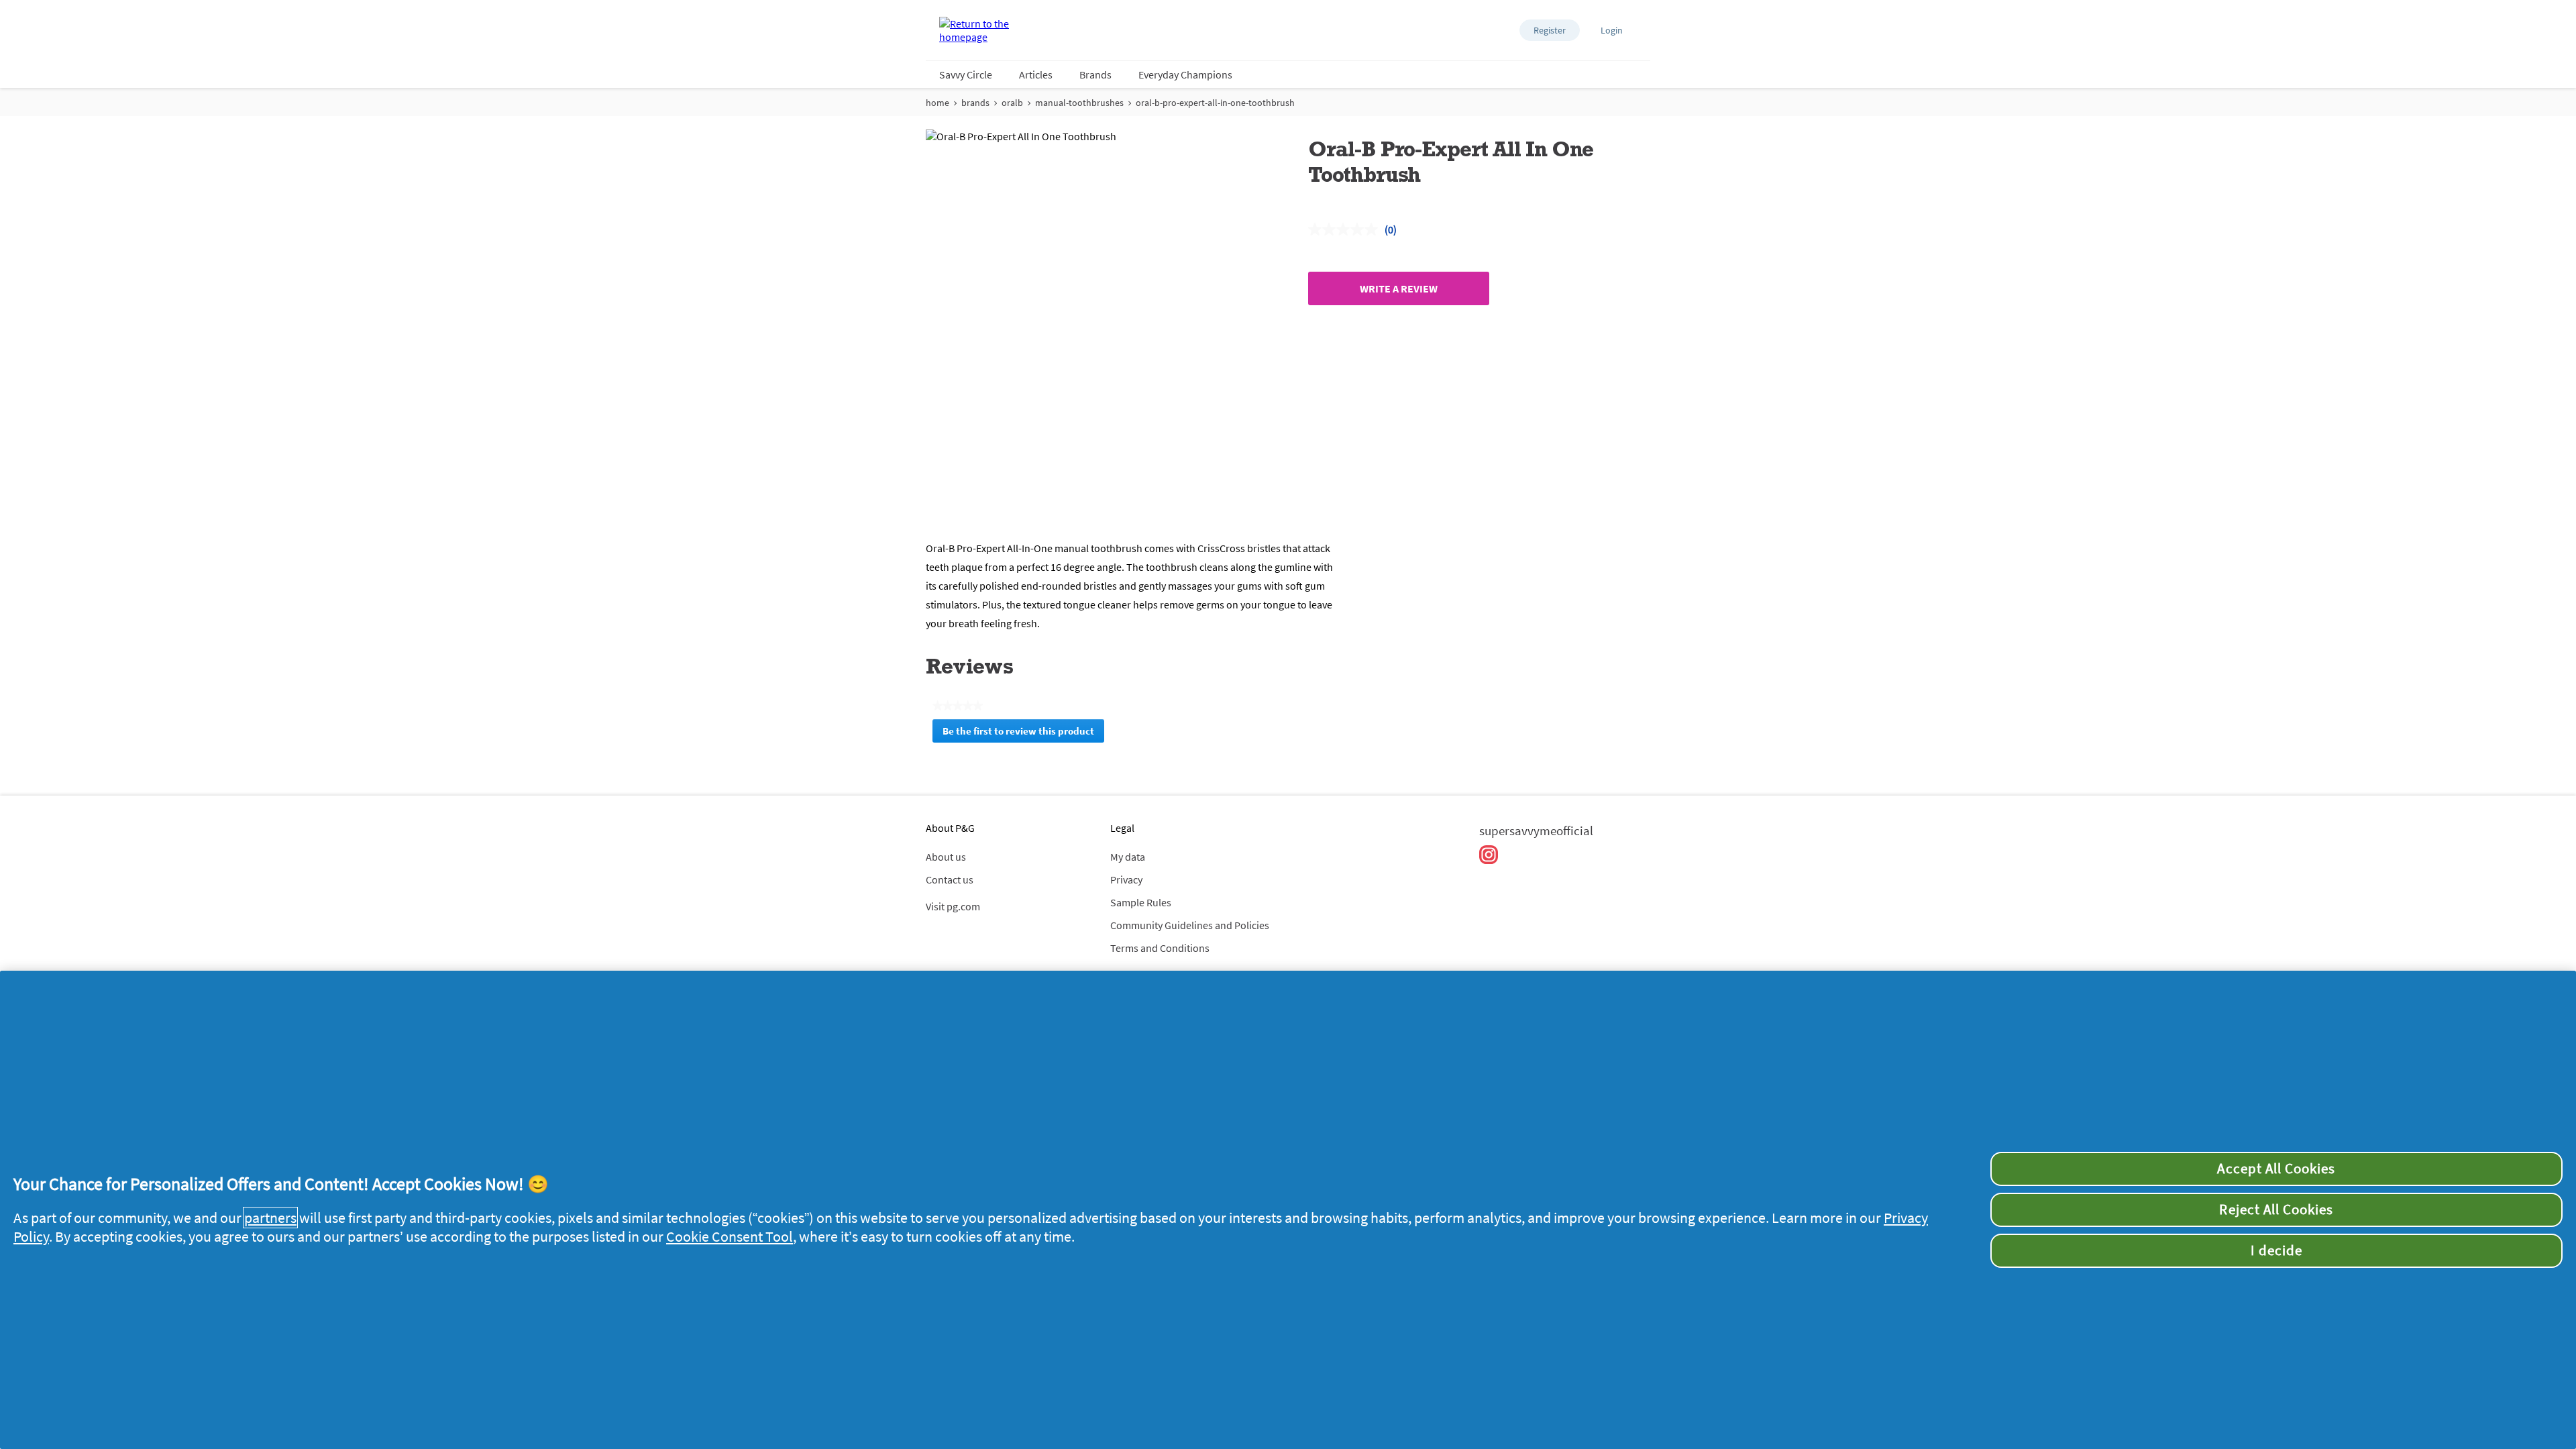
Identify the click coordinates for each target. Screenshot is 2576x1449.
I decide (2276, 1250)
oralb (1012, 103)
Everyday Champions (1185, 74)
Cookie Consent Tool (730, 1236)
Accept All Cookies (2276, 1169)
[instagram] (1489, 855)
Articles (1036, 74)
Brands (1095, 74)
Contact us (950, 879)
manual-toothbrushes (1079, 103)
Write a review (1399, 288)
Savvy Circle (966, 74)
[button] (1550, 30)
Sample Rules (1141, 902)
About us (946, 857)
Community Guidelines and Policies (1190, 925)
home (937, 103)
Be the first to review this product (1023, 734)
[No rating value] (1346, 229)
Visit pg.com (953, 906)
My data (1128, 857)
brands (975, 103)
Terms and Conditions (1160, 948)
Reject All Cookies (2276, 1210)
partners (270, 1218)
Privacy (1126, 879)
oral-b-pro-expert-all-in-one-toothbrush (1215, 103)
